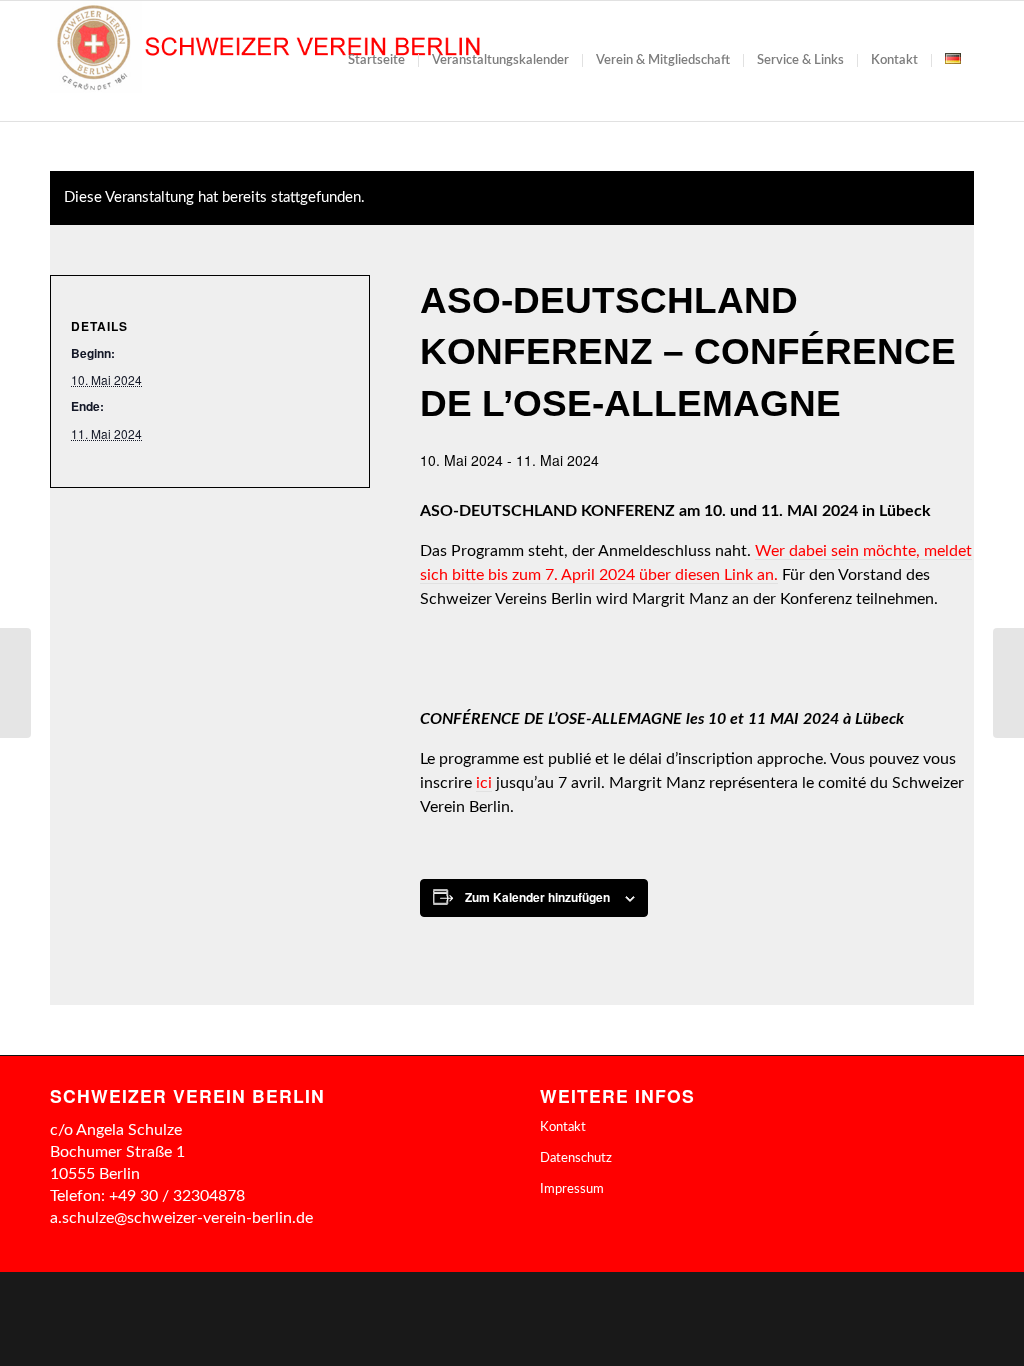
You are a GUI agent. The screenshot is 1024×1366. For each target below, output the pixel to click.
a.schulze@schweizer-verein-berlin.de (181, 1218)
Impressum (572, 1189)
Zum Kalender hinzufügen (537, 897)
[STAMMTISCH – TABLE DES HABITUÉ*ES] (15, 683)
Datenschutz (576, 1158)
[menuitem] (376, 61)
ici (484, 783)
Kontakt (563, 1127)
